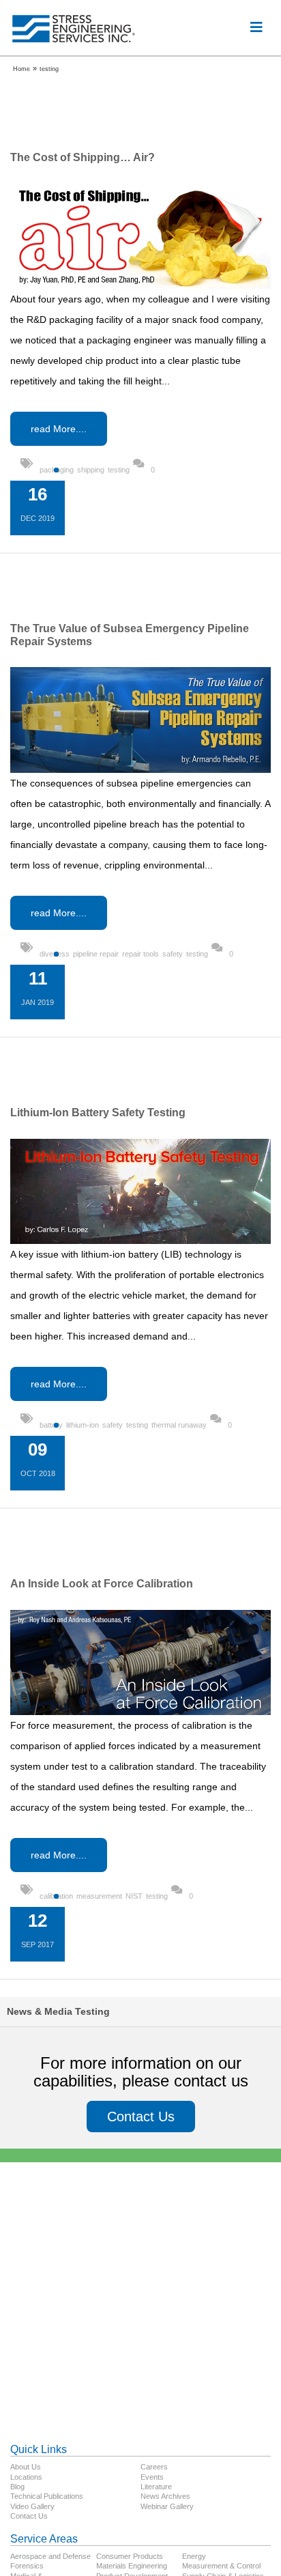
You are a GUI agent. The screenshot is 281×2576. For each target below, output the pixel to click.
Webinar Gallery (167, 2506)
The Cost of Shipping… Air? (83, 157)
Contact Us (141, 2117)
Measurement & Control (221, 2566)
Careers (154, 2467)
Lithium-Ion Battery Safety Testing (98, 1113)
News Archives (165, 2496)
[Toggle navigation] (256, 27)
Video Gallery (32, 2506)
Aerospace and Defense (50, 2556)
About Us (26, 2467)
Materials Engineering (132, 2566)
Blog (17, 2487)
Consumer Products (130, 2556)
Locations (26, 2477)
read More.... (59, 429)
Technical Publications (47, 2496)
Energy (194, 2556)
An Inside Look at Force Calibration (102, 1584)
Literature (156, 2487)
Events (152, 2477)
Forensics (27, 2566)
